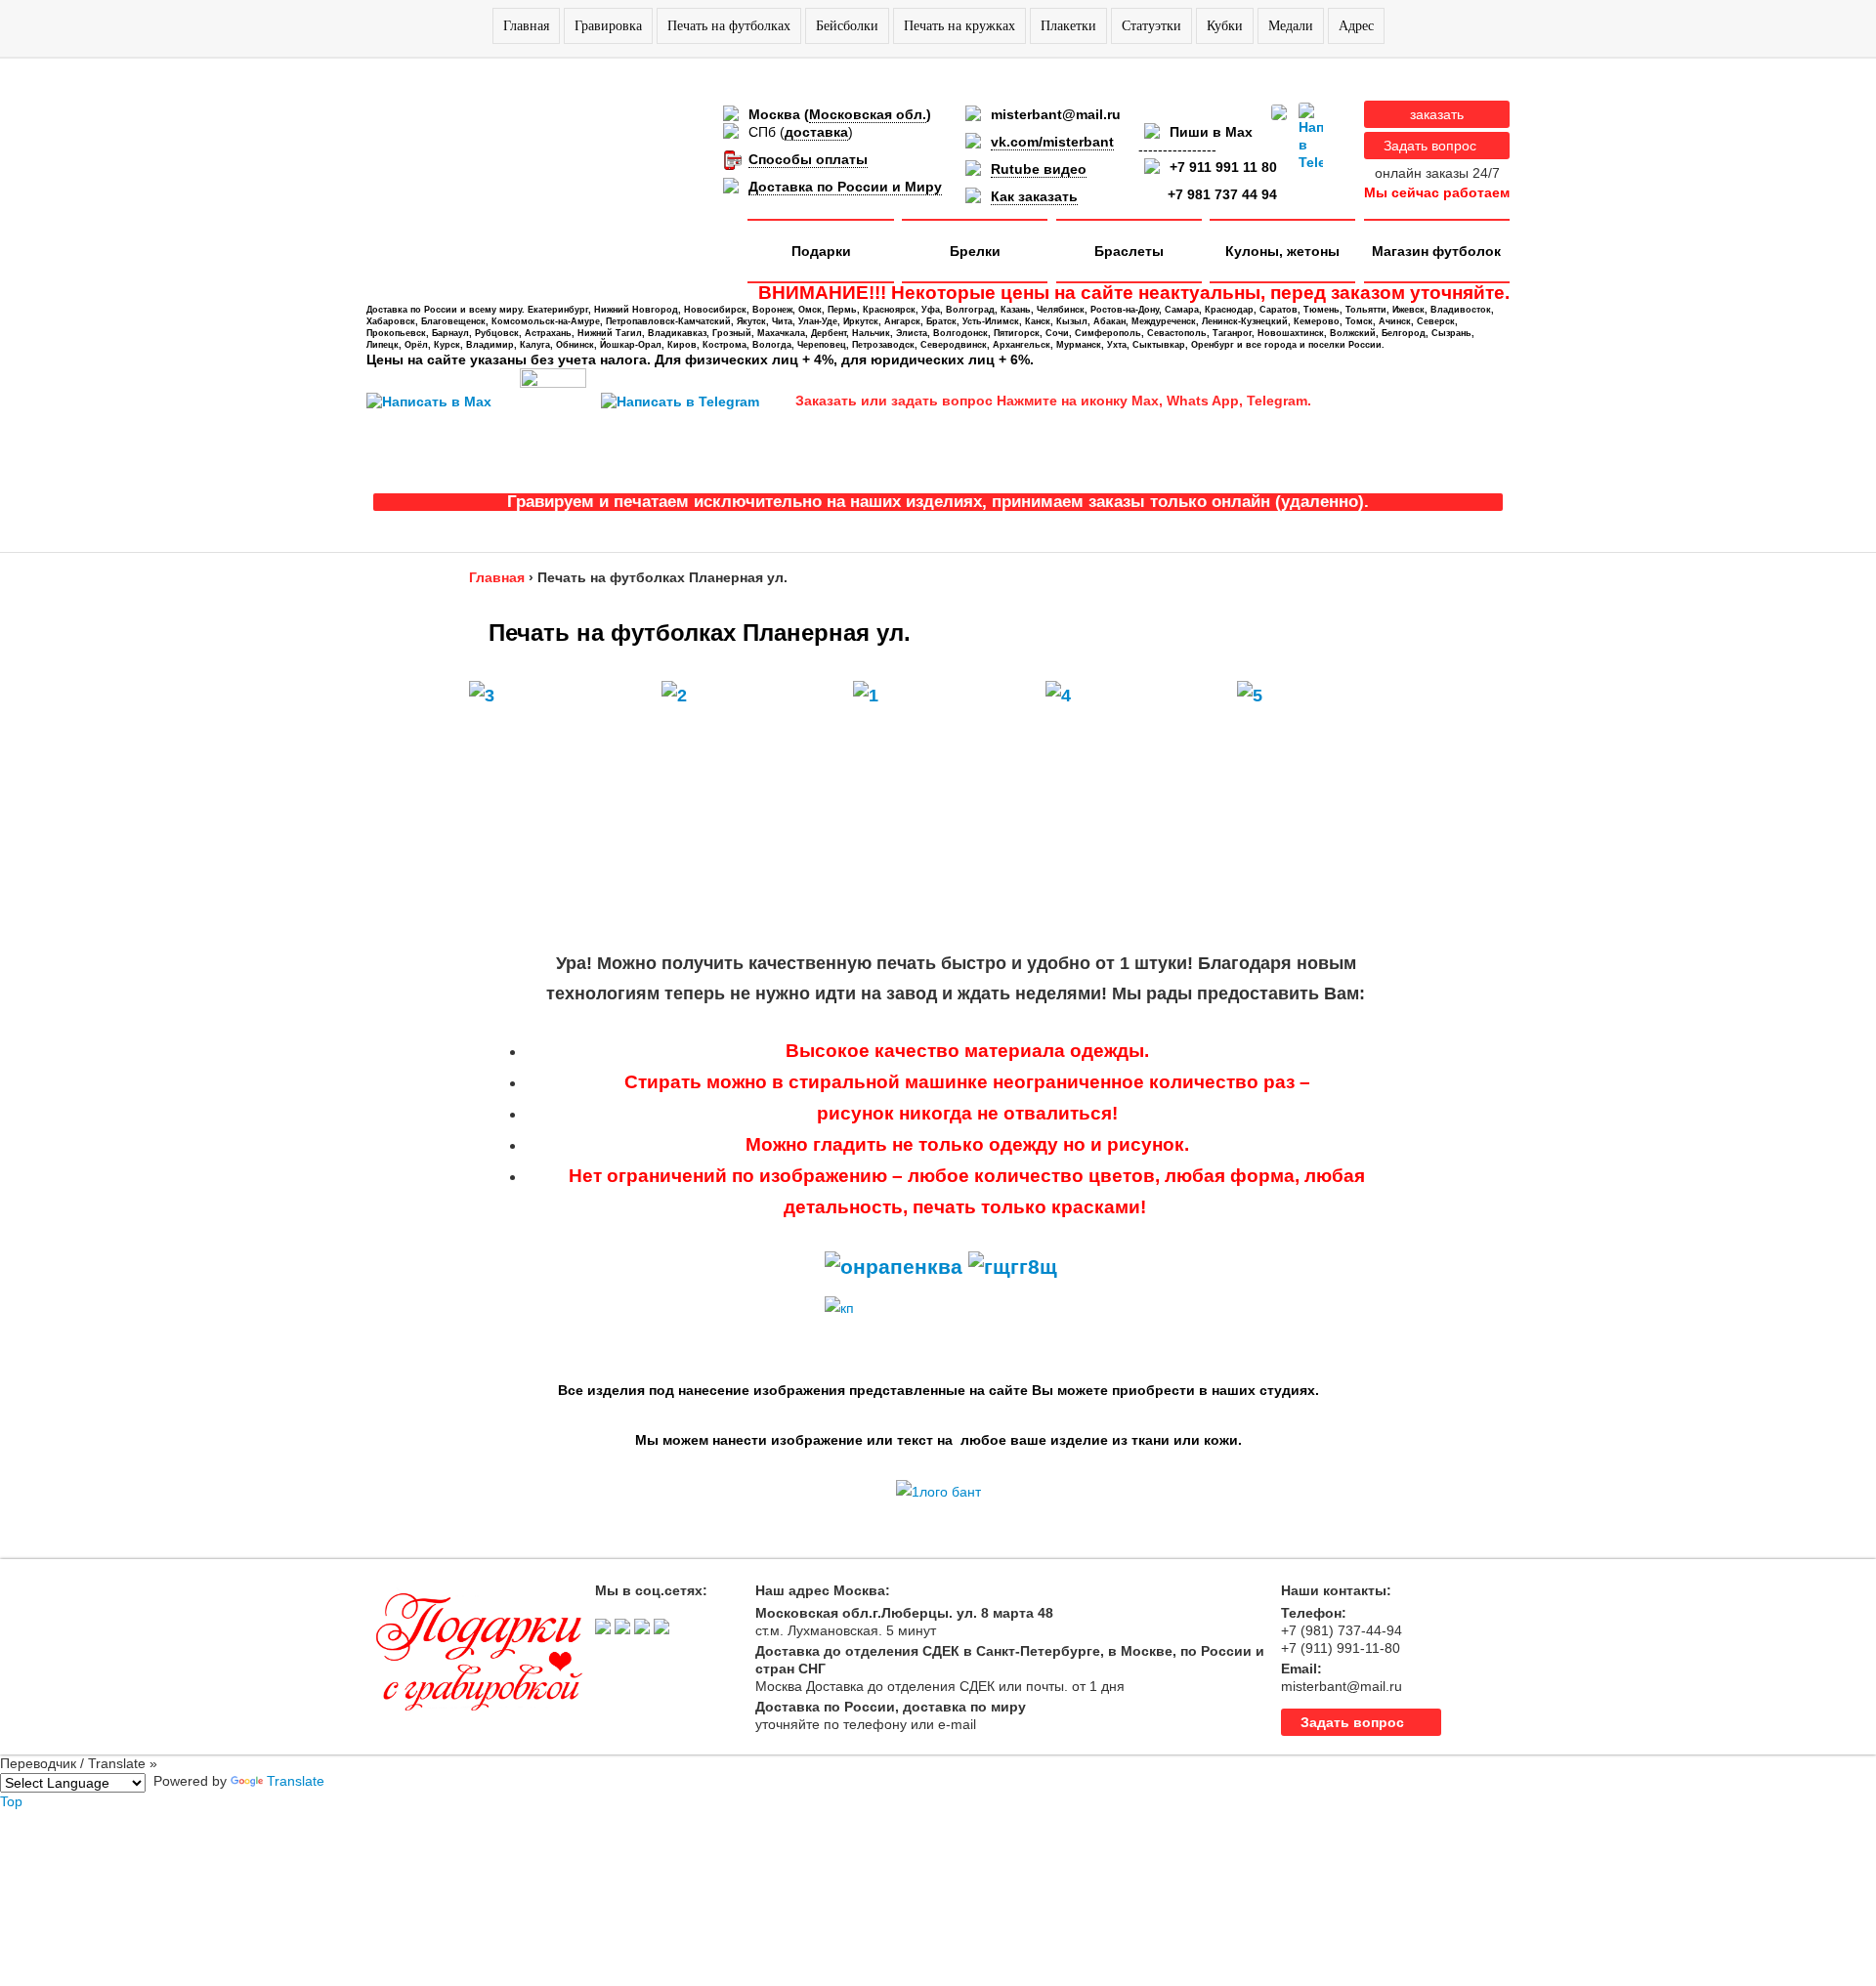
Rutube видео (1039, 169)
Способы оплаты (808, 159)
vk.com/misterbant (1052, 142)
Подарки (821, 251)
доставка (816, 132)
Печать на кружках (959, 26)
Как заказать (1034, 196)
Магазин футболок (1436, 251)
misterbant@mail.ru (1056, 114)
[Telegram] (1311, 137)
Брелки (975, 251)
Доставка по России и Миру (845, 187)
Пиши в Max (1211, 132)
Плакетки (1068, 26)
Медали (1291, 26)
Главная (526, 26)
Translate (296, 1781)
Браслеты (1129, 251)
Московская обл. (868, 114)
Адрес (1356, 26)
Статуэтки (1151, 26)
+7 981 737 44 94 (1222, 194)
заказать (1437, 114)
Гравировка (608, 26)
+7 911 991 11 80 (1223, 167)
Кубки (1225, 26)
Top (11, 1801)
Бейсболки (847, 26)
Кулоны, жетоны (1282, 251)
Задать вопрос (1430, 146)
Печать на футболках (729, 26)
